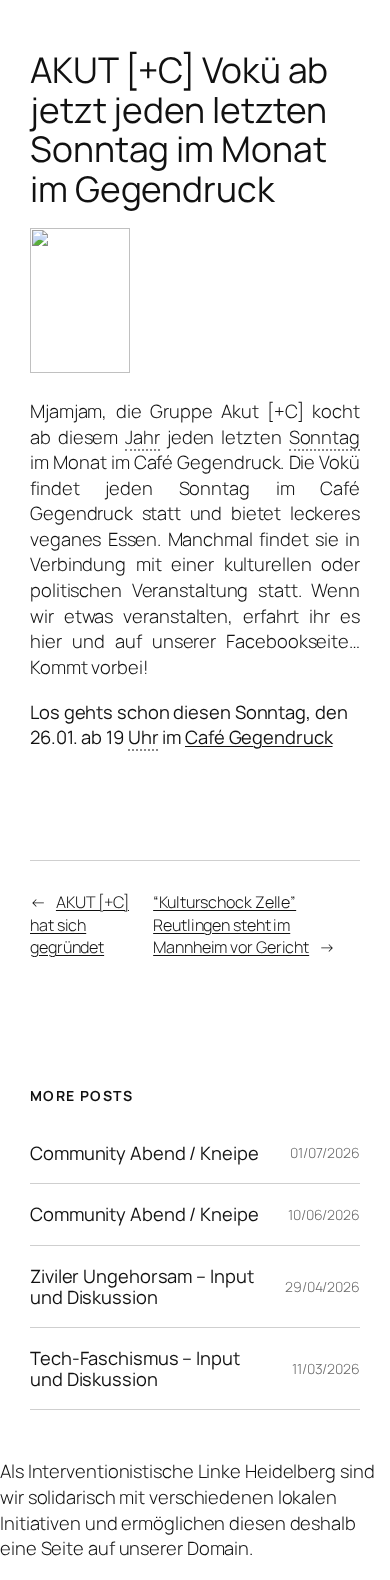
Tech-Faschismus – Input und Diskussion (135, 1368)
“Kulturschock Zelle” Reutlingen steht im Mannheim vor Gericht (231, 924)
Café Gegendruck (259, 737)
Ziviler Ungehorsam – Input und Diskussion (141, 1286)
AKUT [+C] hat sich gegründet (79, 924)
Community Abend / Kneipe (144, 1153)
